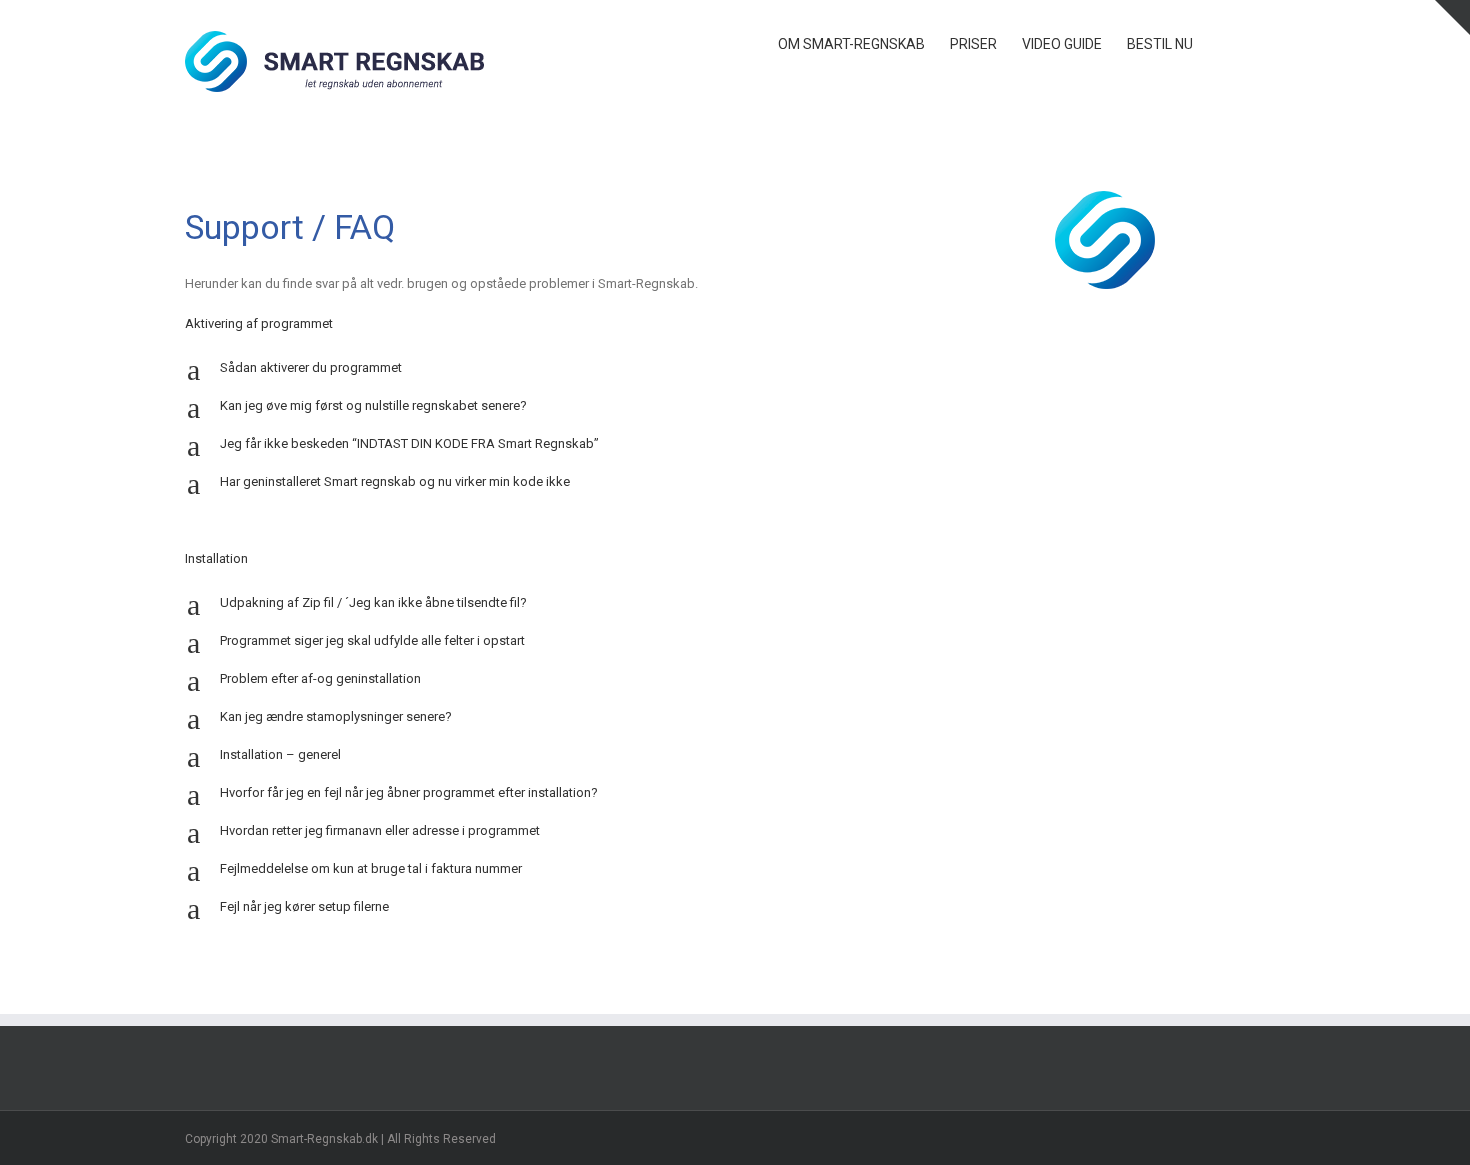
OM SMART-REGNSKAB (851, 44)
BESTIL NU (1160, 44)
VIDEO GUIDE (1062, 44)
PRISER (973, 44)
